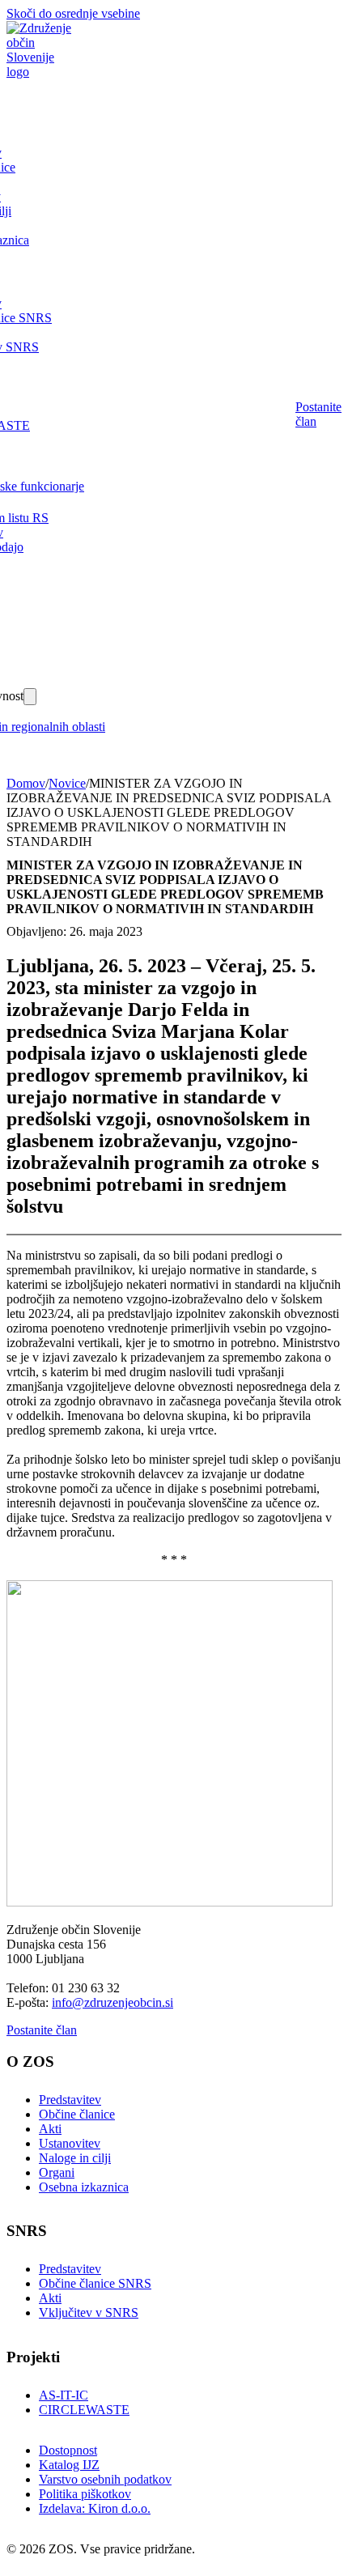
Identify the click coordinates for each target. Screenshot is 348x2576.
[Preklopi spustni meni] (30, 697)
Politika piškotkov (85, 2494)
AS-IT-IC (64, 2395)
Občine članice (77, 2114)
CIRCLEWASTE (84, 2410)
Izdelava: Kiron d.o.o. (95, 2508)
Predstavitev (70, 2100)
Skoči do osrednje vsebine (73, 13)
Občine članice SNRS (95, 2283)
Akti (50, 2129)
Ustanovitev (70, 2143)
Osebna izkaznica (84, 2187)
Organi (57, 2172)
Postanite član (318, 414)
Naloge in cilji (75, 2158)
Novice (67, 783)
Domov (26, 783)
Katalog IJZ (69, 2465)
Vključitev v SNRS (89, 2312)
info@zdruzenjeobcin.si (112, 2002)
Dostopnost (68, 2450)
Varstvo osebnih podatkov (105, 2479)
